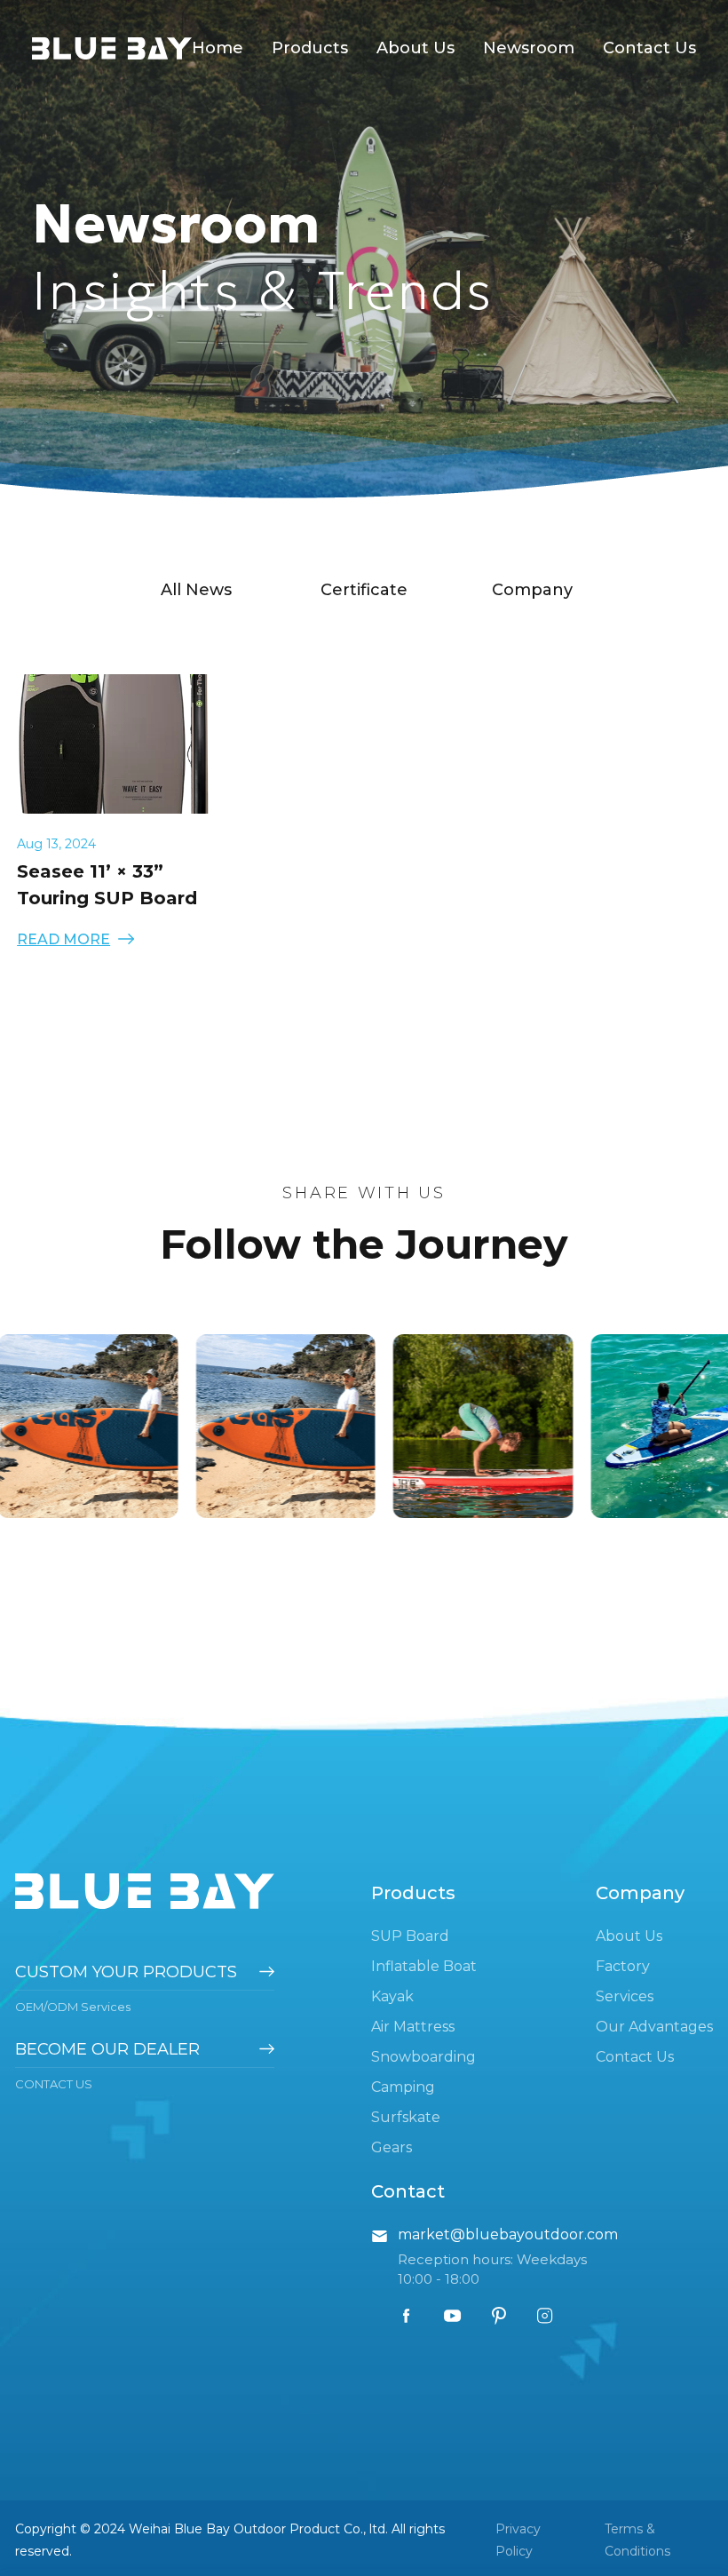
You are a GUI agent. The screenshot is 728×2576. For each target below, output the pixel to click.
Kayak (392, 1996)
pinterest (499, 2316)
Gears (392, 2147)
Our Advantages (654, 2027)
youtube (453, 2316)
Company (532, 590)
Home (218, 48)
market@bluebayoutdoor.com (508, 2234)
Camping (403, 2087)
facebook (407, 2316)
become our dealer (107, 2049)
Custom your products (126, 1972)
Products (310, 48)
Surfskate (406, 2117)
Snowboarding (423, 2057)
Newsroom (529, 48)
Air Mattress (413, 2027)
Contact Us (649, 48)
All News (196, 590)
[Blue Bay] (112, 50)
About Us (415, 48)
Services (625, 1996)
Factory (623, 1966)
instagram (545, 2316)
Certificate (364, 590)
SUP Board (410, 1936)
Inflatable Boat (424, 1966)
